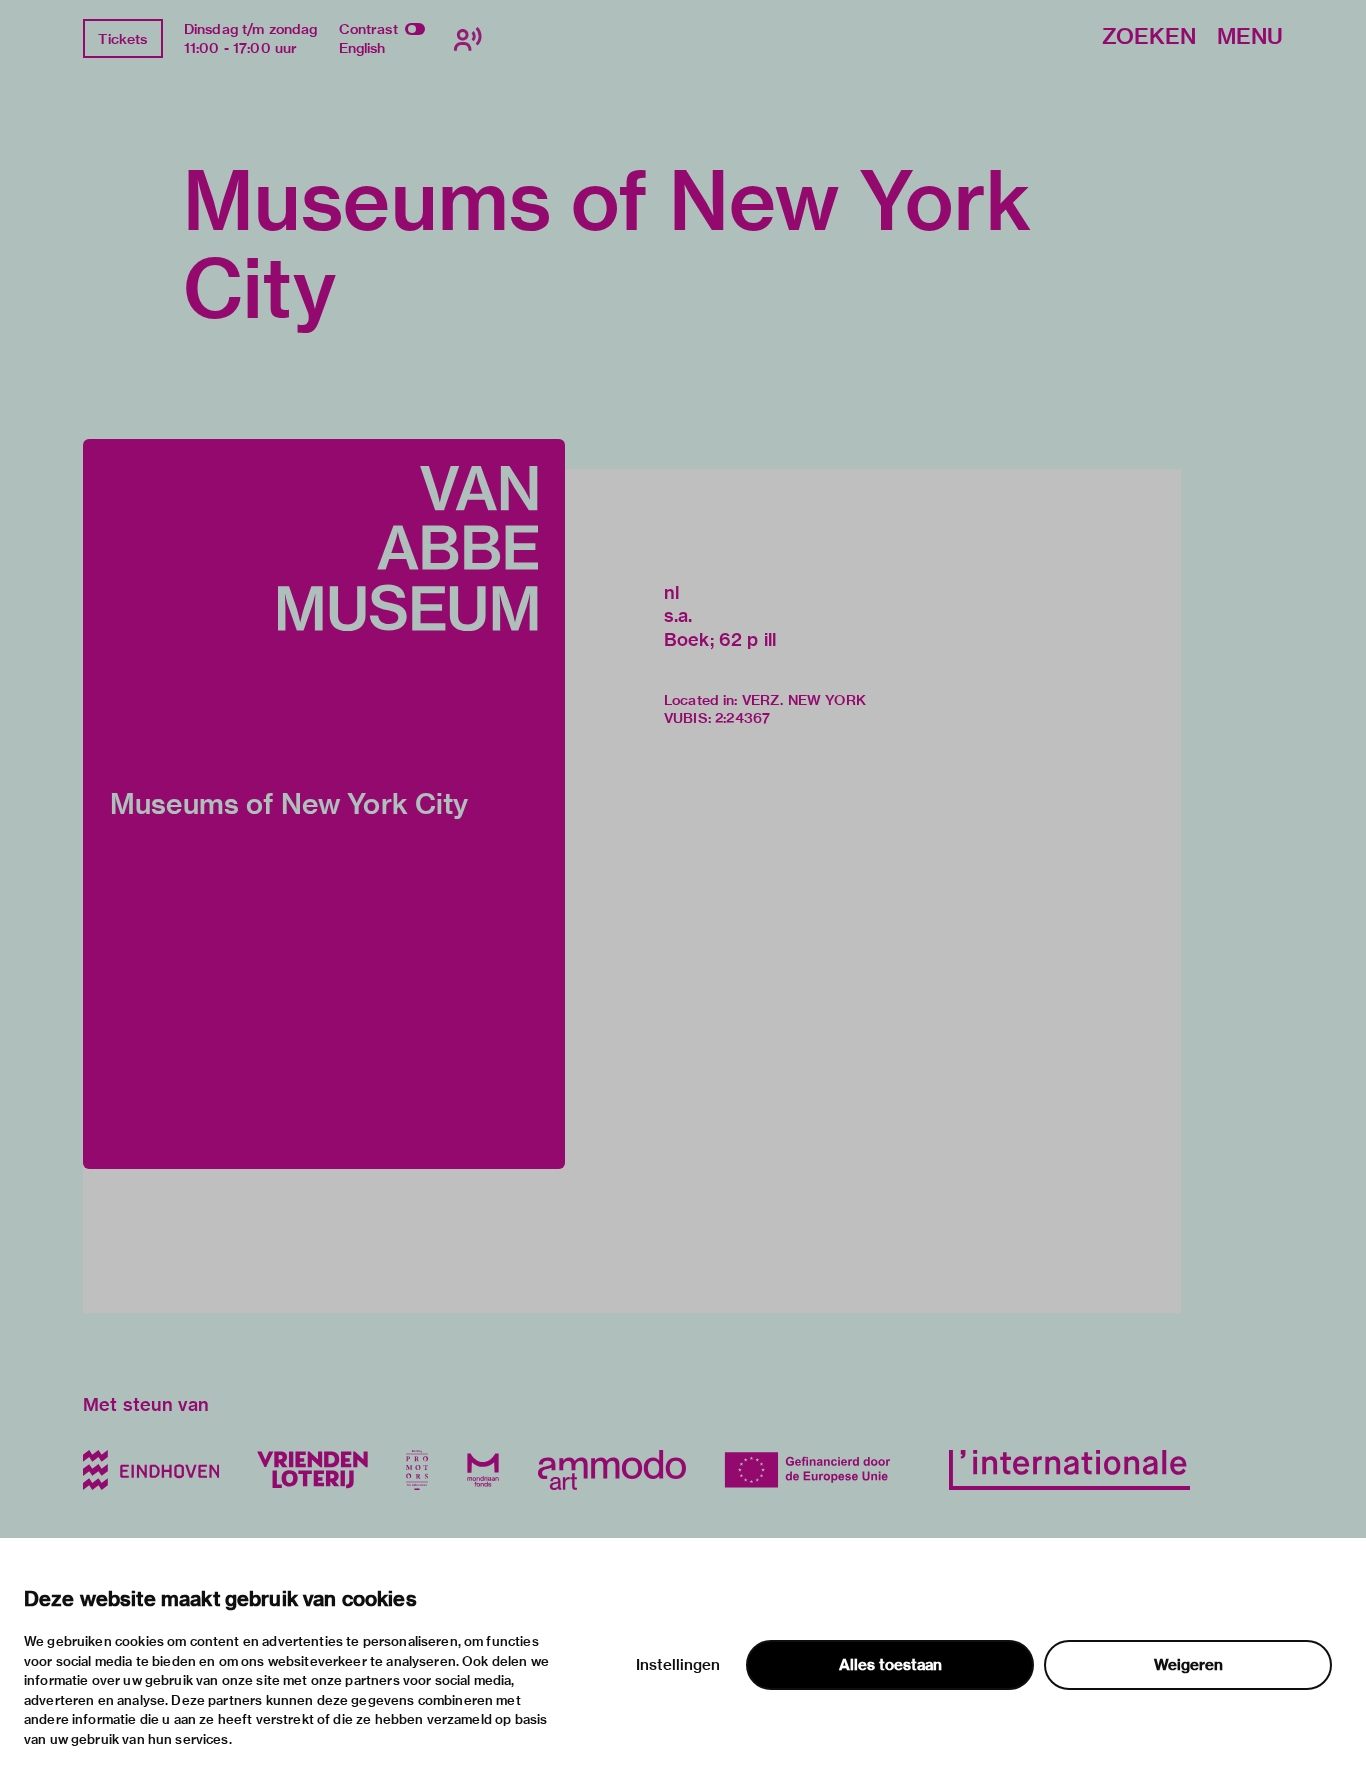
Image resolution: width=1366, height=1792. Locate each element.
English (362, 48)
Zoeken (1149, 37)
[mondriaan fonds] (483, 1470)
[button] (324, 804)
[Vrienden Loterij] (312, 1470)
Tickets (122, 39)
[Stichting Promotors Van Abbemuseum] (417, 1470)
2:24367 (742, 718)
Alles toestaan (890, 1665)
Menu (1250, 37)
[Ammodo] (612, 1470)
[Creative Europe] (817, 1470)
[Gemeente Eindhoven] (151, 1470)
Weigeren (1188, 1665)
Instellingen (678, 1665)
